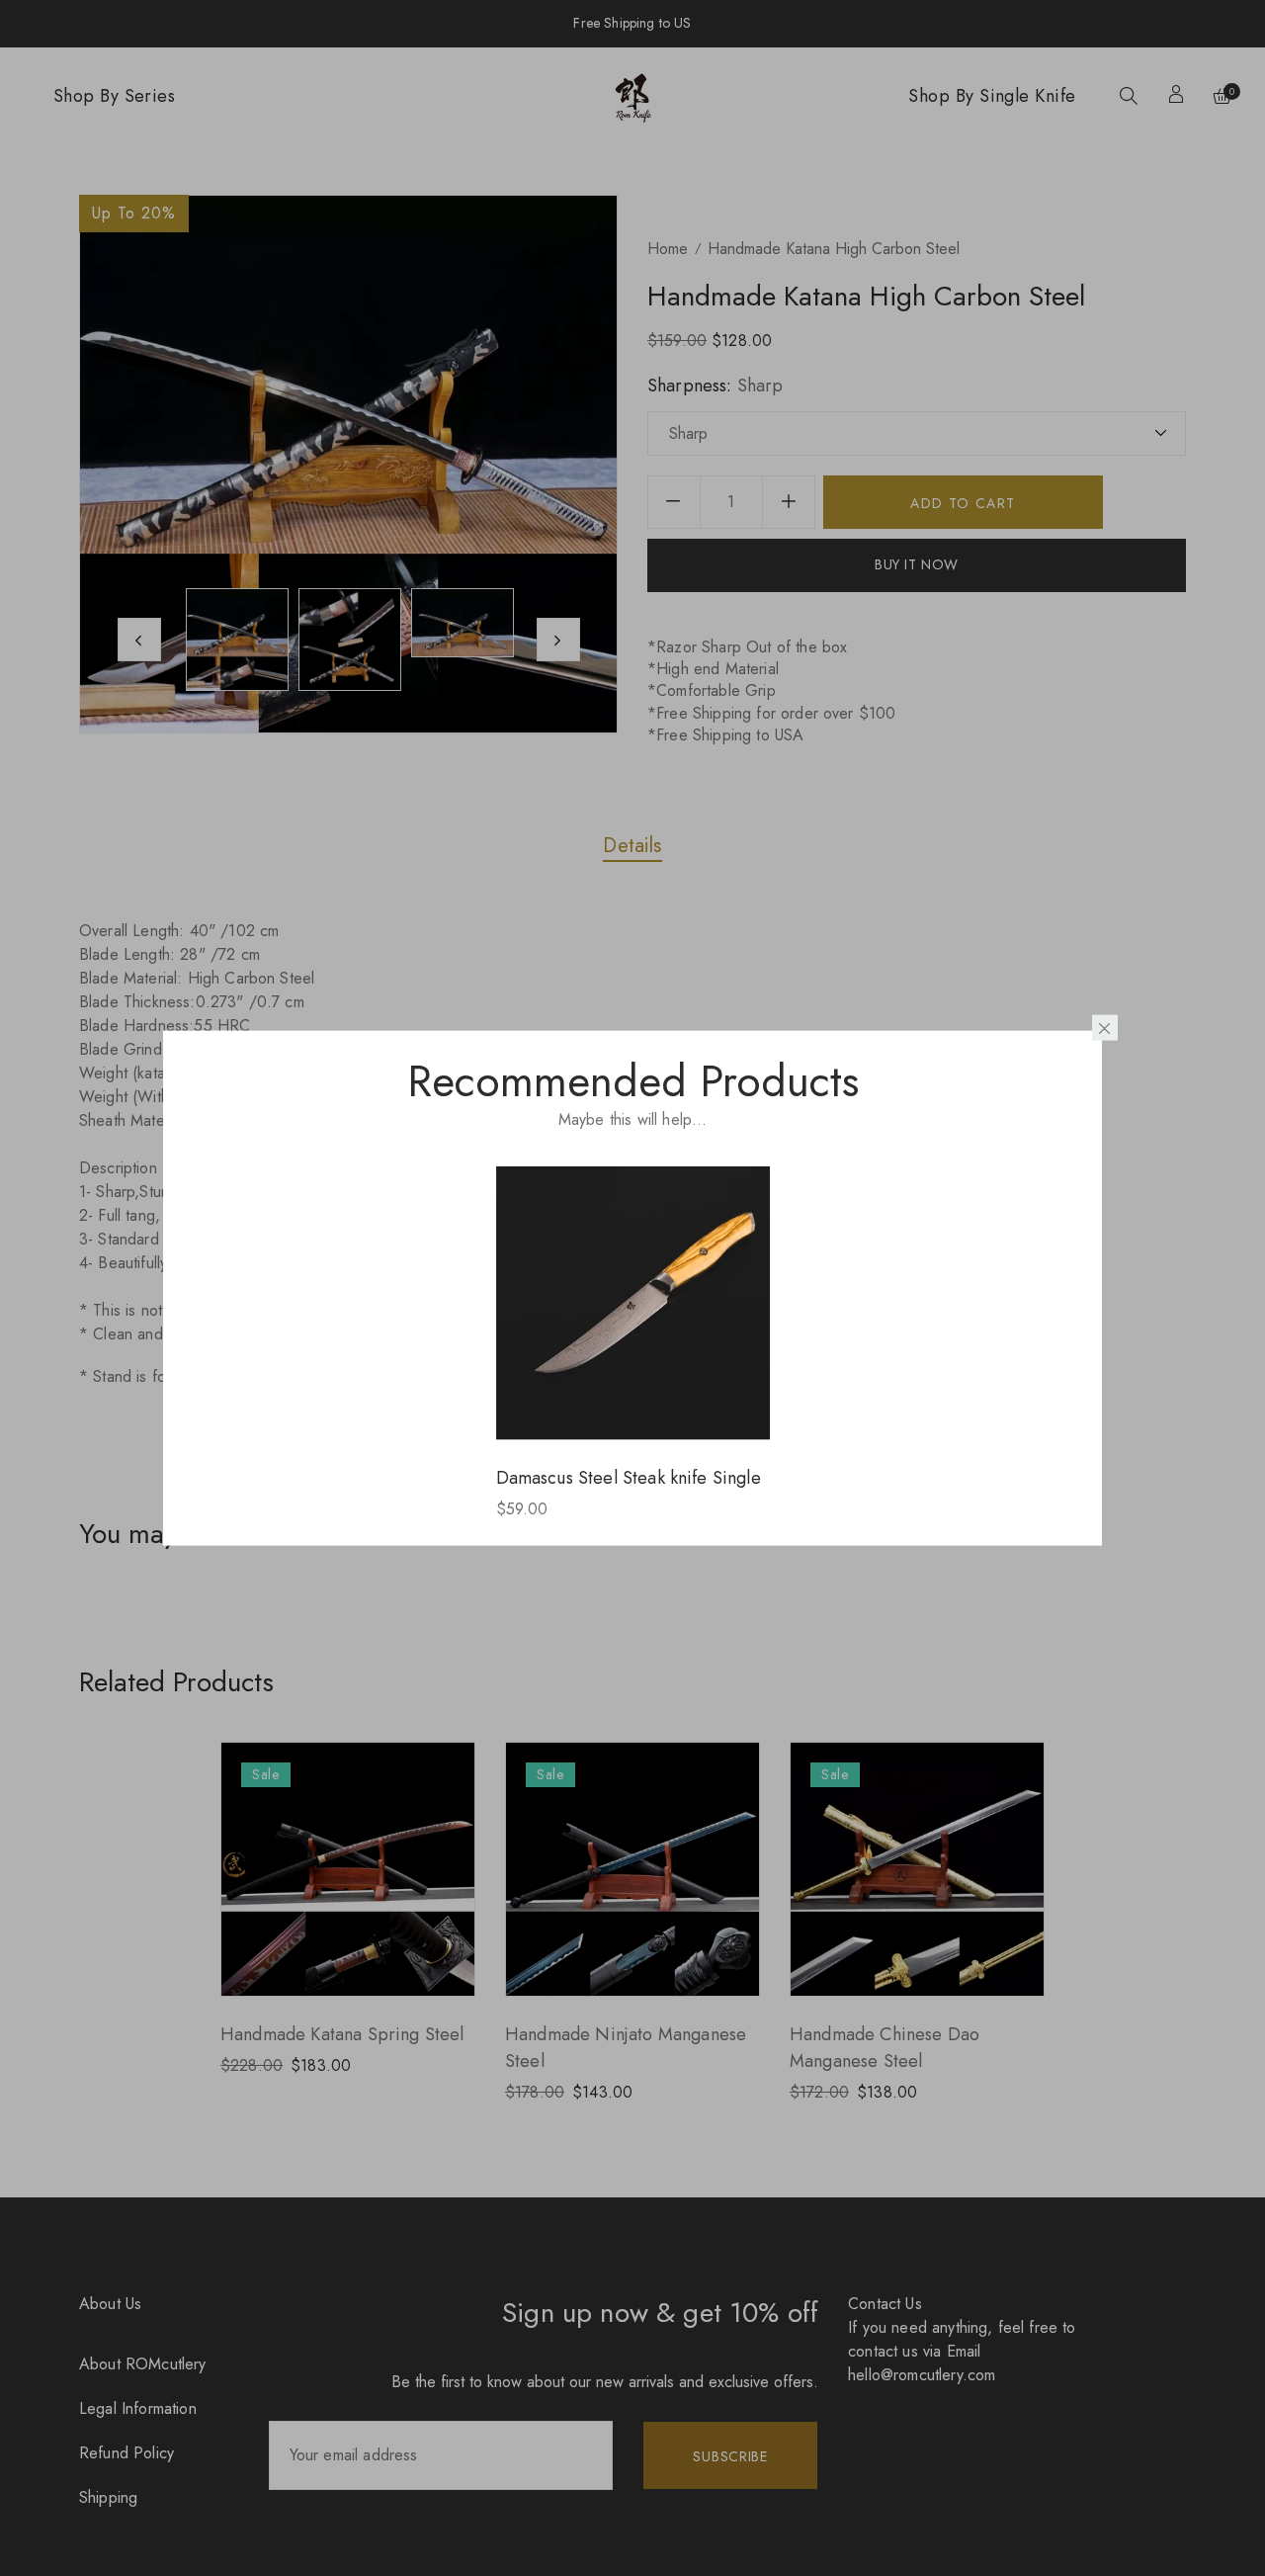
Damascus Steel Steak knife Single (629, 1477)
